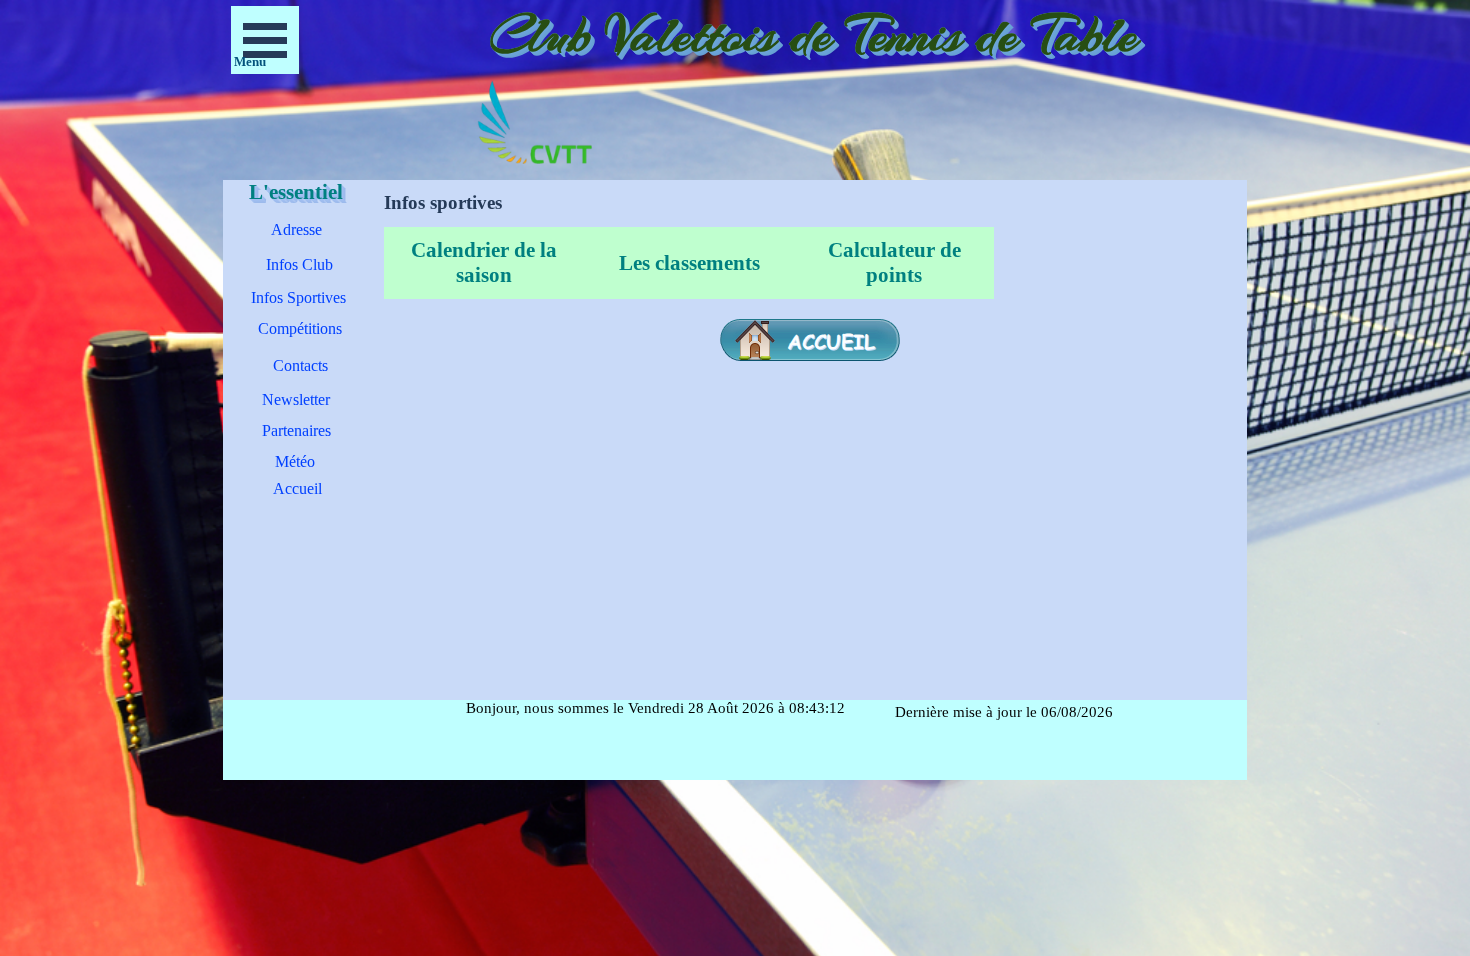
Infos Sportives (298, 297)
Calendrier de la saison (484, 262)
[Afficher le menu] (265, 40)
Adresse (296, 229)
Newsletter (296, 399)
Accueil (297, 488)
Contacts (300, 365)
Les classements (689, 263)
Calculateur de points (894, 262)
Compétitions (300, 328)
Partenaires (296, 430)
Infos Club (299, 264)
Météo (295, 461)
